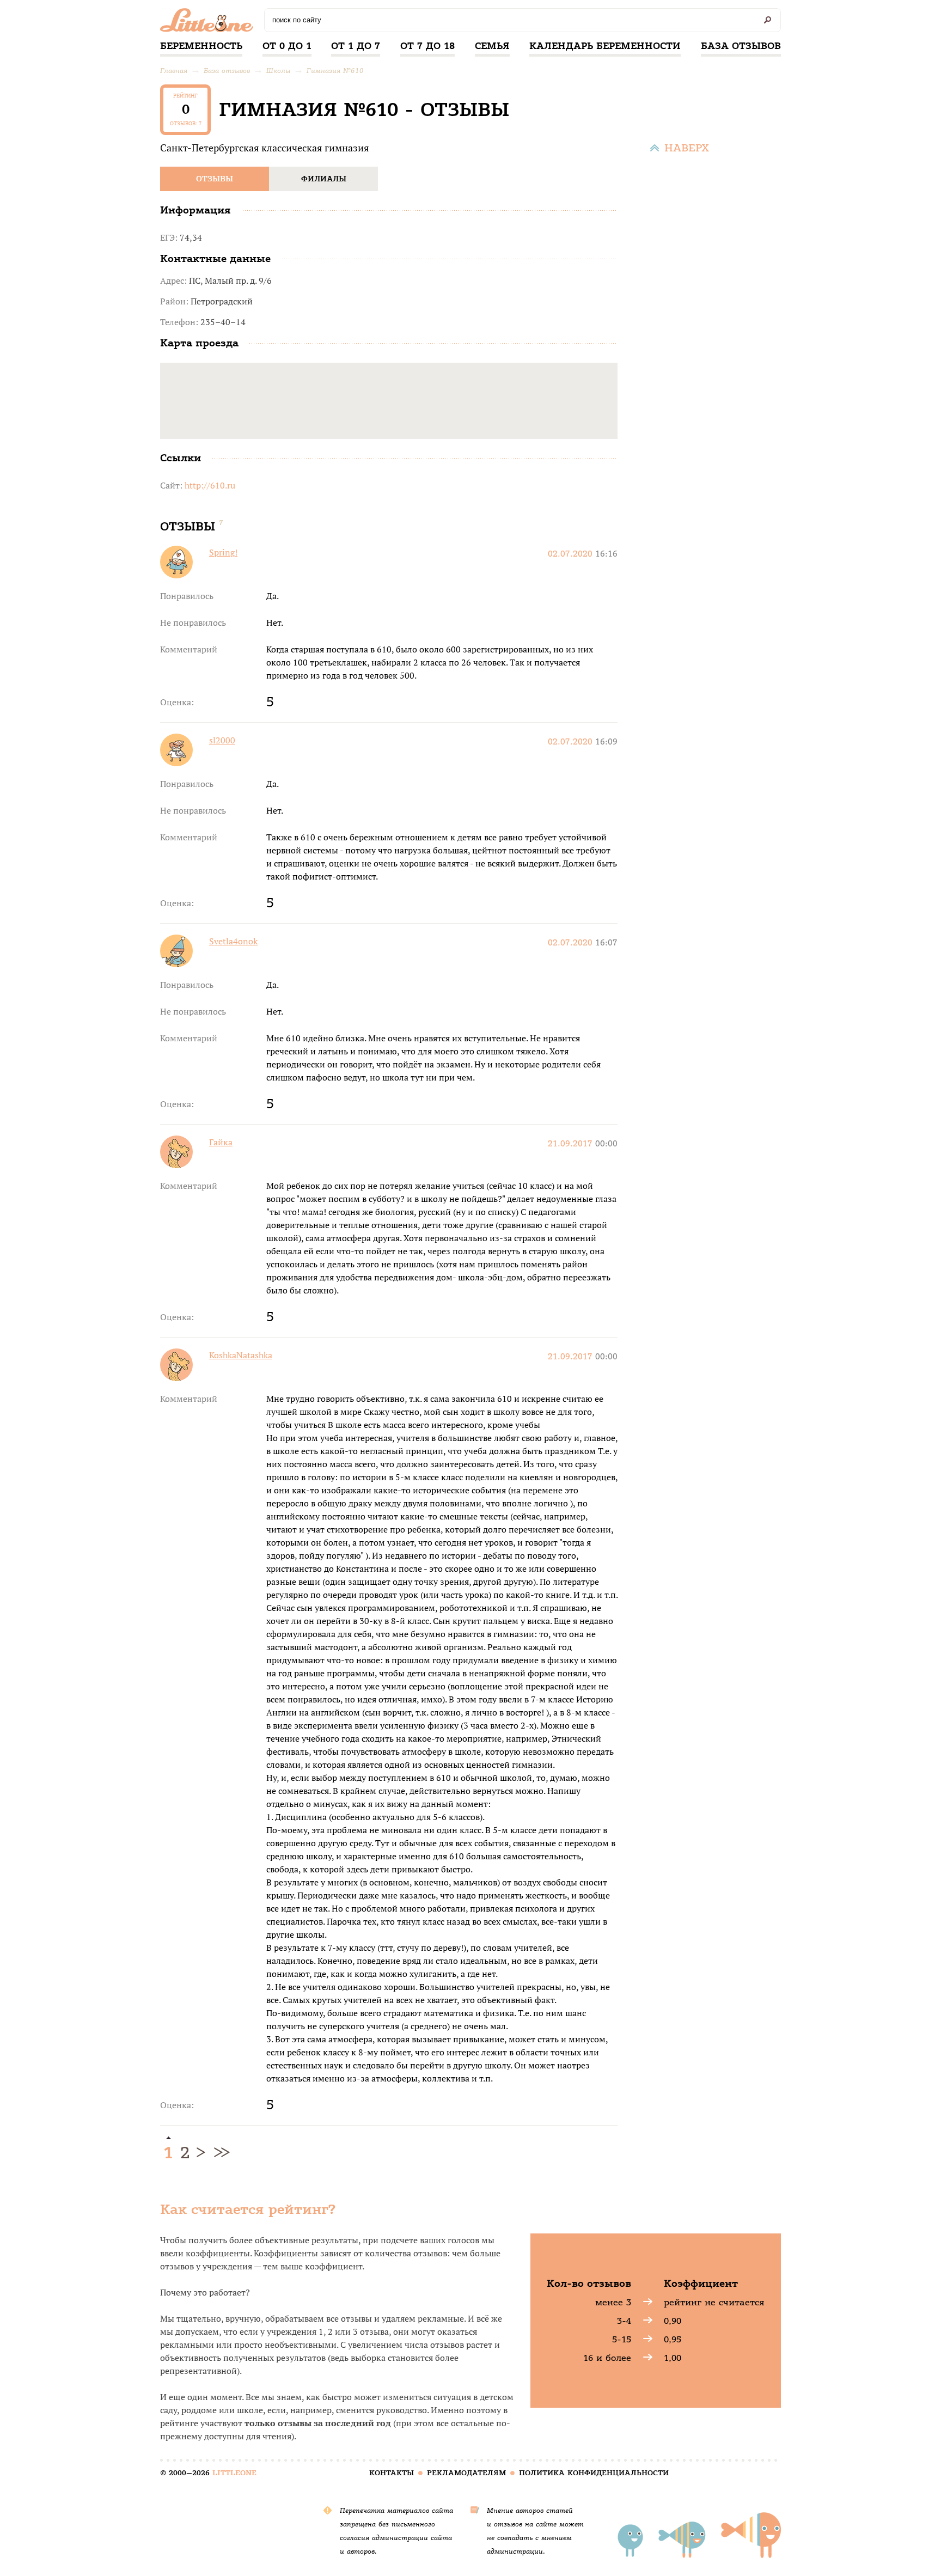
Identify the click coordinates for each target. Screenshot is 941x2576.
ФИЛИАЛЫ (324, 179)
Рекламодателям (466, 2473)
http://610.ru (210, 485)
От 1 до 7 (356, 46)
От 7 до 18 (427, 46)
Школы (278, 71)
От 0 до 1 (287, 46)
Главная (174, 71)
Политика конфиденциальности (594, 2473)
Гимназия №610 (335, 71)
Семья (492, 46)
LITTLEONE (234, 2473)
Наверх (687, 148)
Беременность (201, 46)
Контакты (392, 2473)
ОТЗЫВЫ (215, 179)
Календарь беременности (605, 46)
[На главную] (209, 23)
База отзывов (741, 46)
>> (220, 2153)
